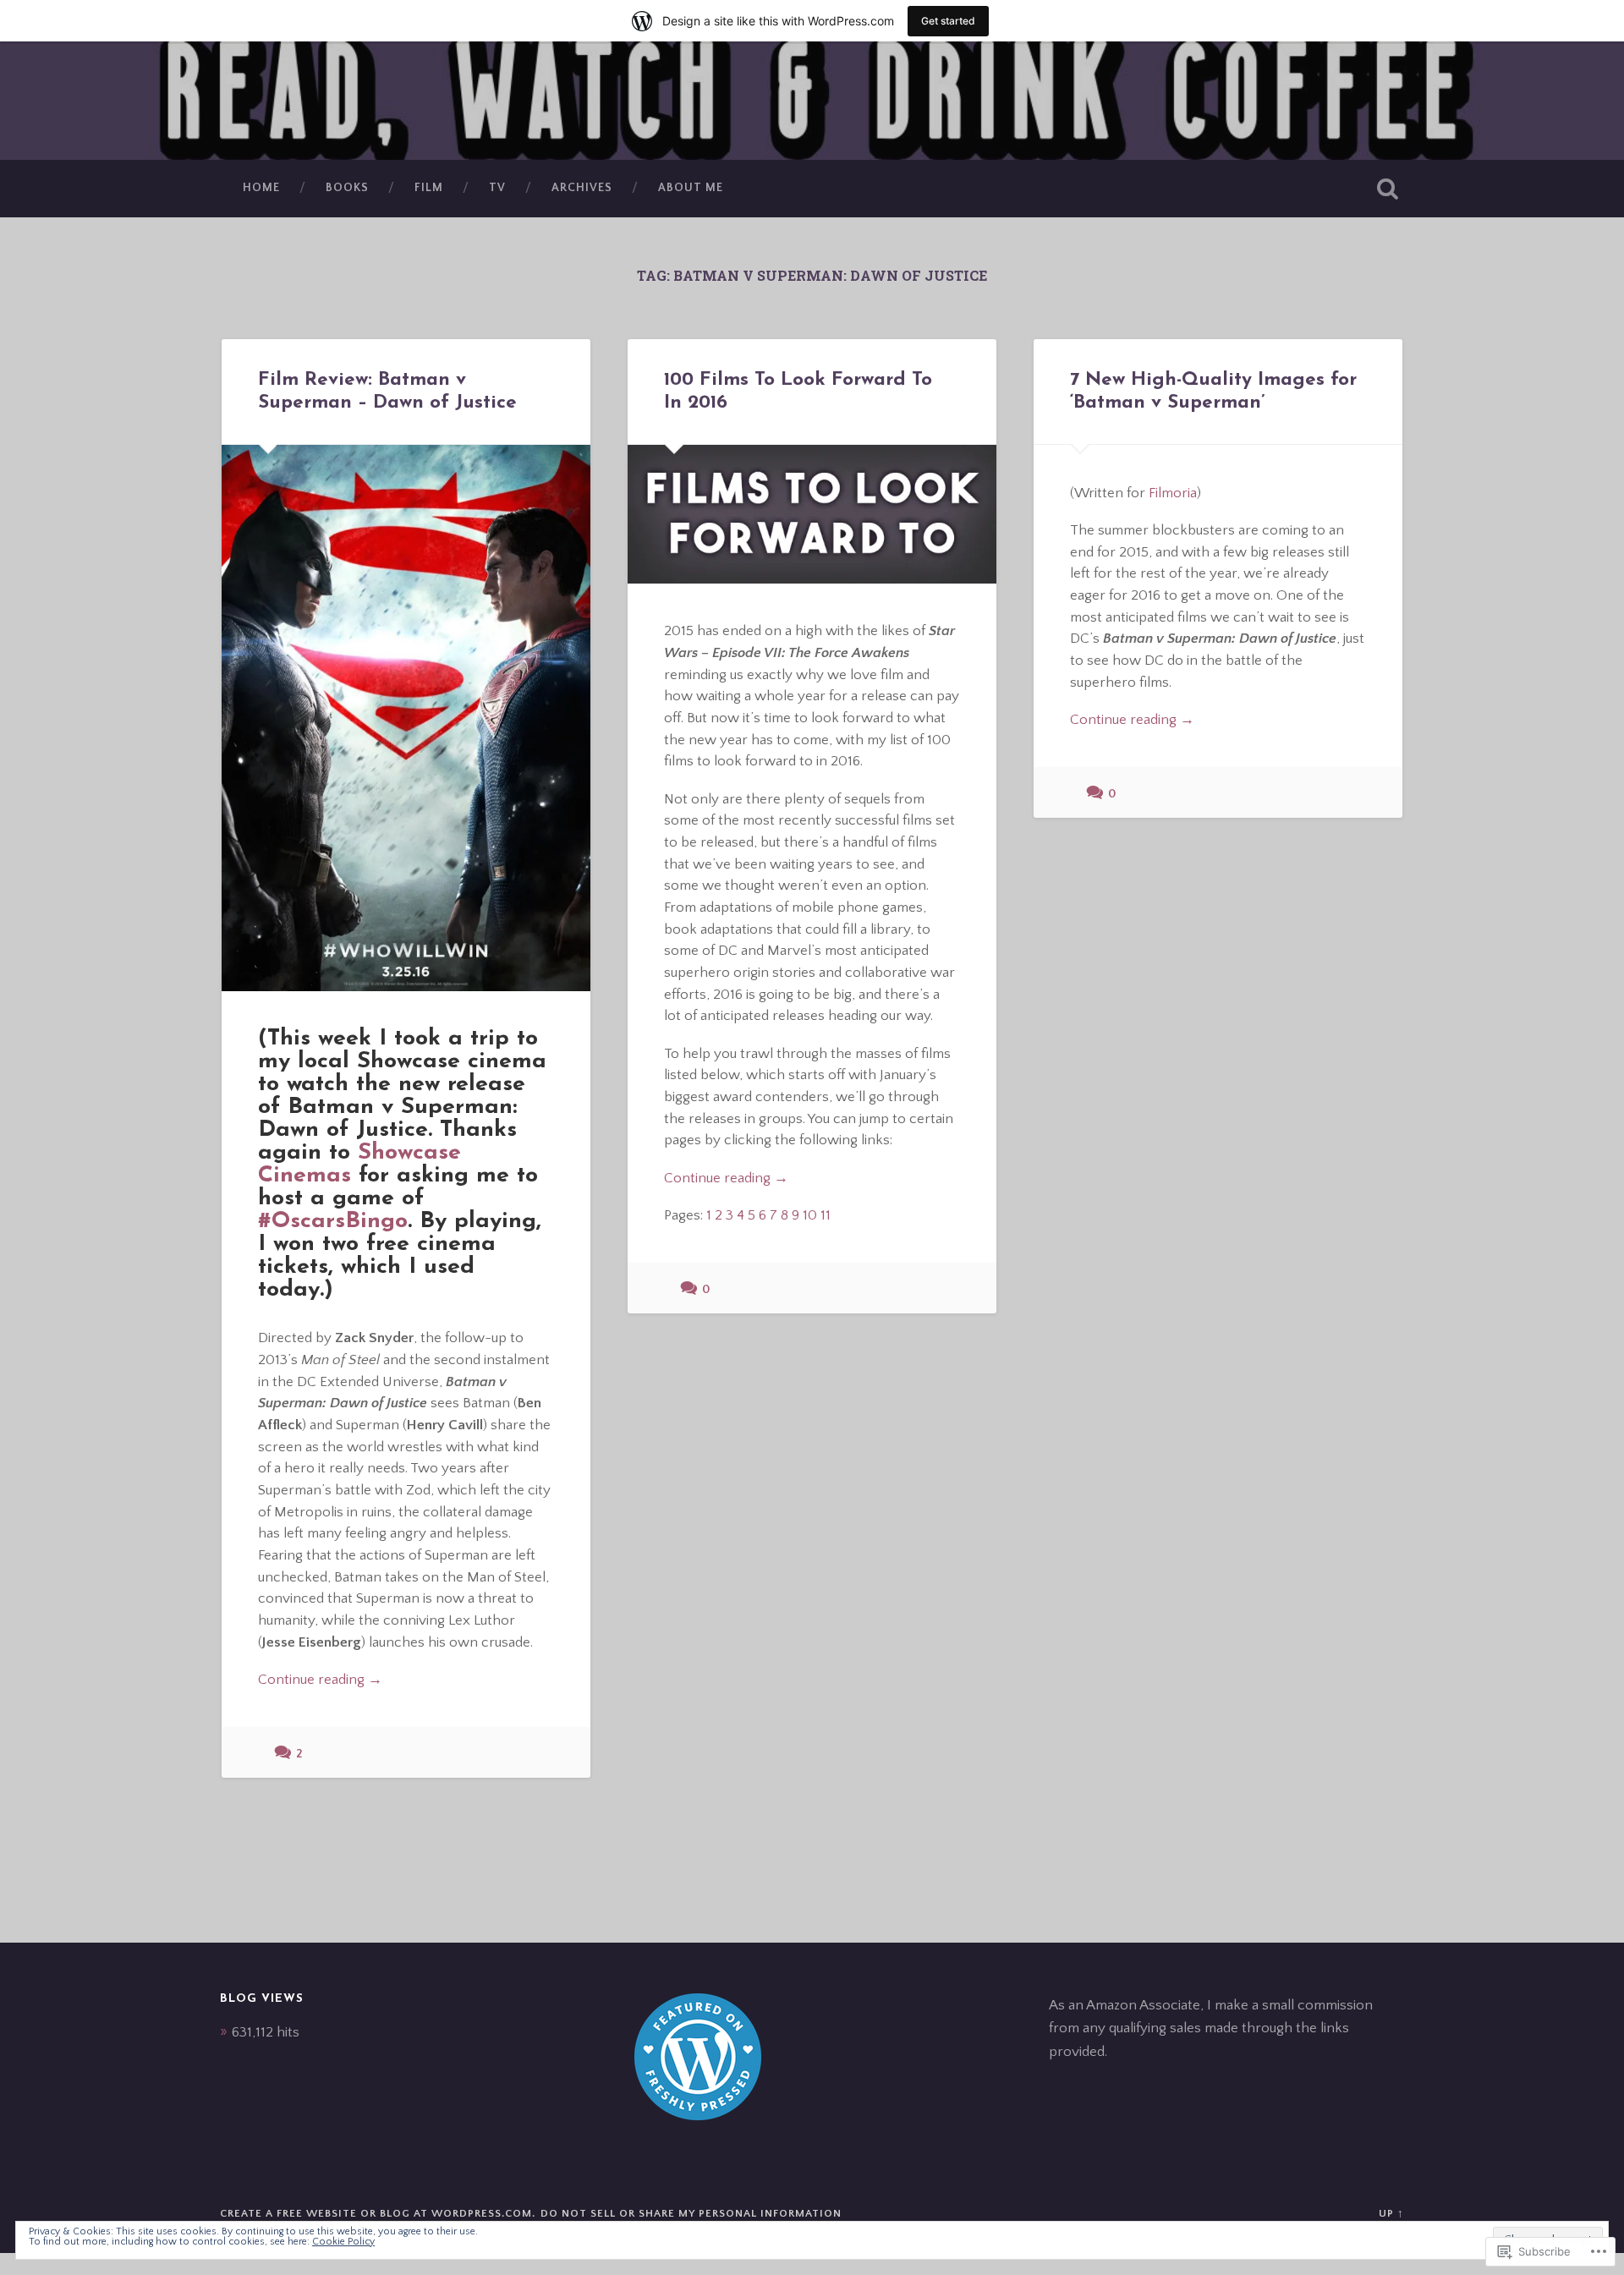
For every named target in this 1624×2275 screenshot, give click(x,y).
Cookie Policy (343, 2242)
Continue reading (320, 1680)
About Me (691, 188)
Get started (948, 21)
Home (261, 188)
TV (497, 188)
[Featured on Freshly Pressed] (698, 2116)
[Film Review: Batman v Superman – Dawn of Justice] (406, 718)
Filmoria (1173, 493)
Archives (582, 188)
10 (810, 1215)
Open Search (1387, 189)
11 (826, 1215)
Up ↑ (1391, 2213)
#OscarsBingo (333, 1222)
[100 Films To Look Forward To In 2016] (812, 514)
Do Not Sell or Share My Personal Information (691, 2213)
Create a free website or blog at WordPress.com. (378, 2213)
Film (429, 188)
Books (347, 188)
